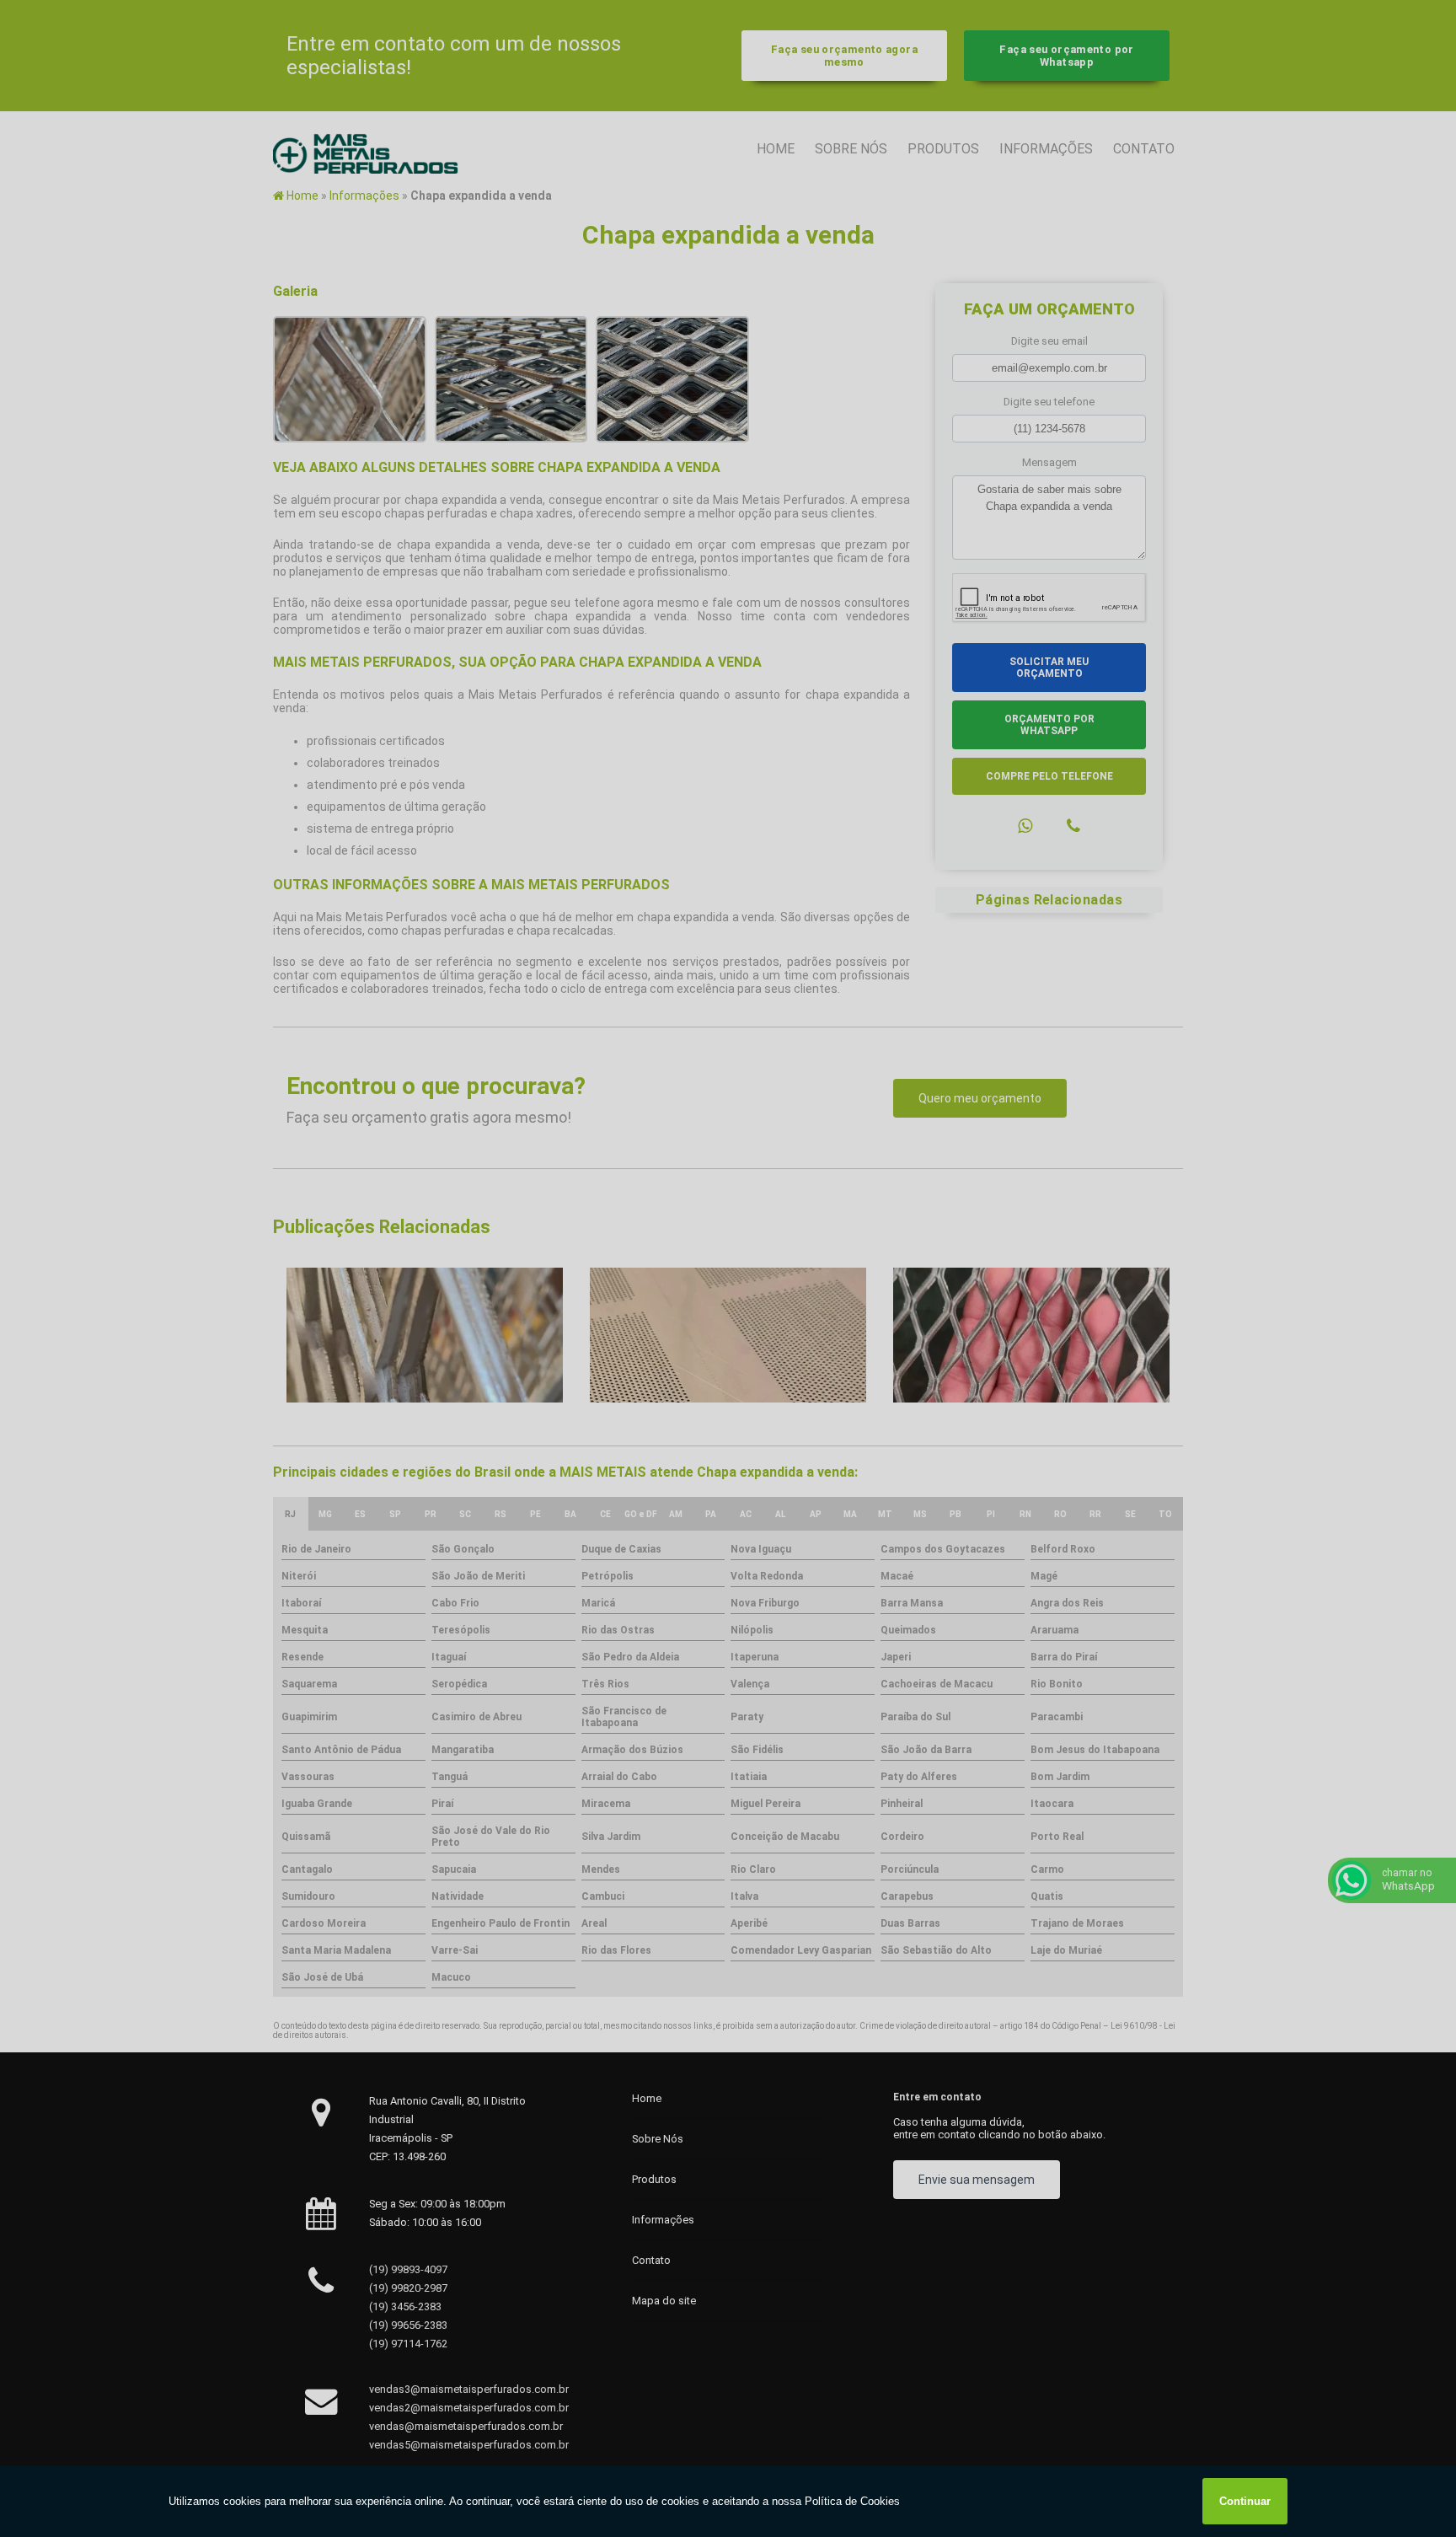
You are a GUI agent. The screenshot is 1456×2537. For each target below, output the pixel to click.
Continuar (1245, 2501)
